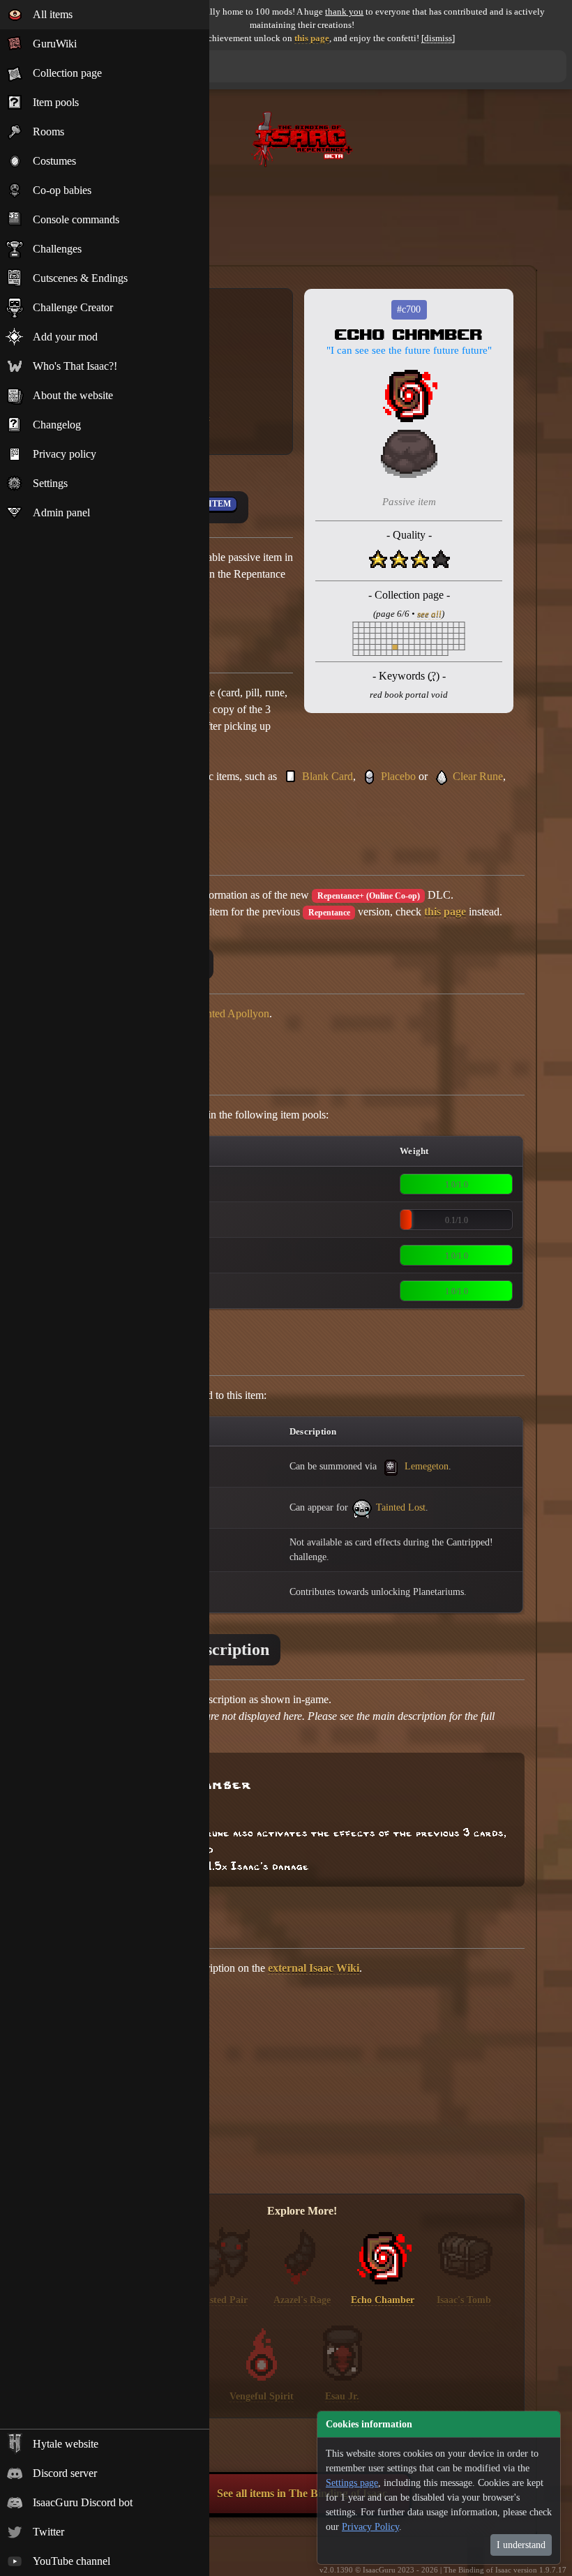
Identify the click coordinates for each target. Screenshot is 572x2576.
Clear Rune (478, 776)
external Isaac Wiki (314, 1968)
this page (312, 38)
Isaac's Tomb (464, 2300)
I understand (521, 2545)
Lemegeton (425, 1466)
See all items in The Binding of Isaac (302, 2493)
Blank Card (328, 776)
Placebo (398, 776)
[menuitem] (105, 15)
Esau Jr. (342, 2396)
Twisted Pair (221, 2300)
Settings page (352, 2483)
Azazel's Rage (302, 2300)
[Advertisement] (302, 210)
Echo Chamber (383, 2300)
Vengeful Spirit (262, 2396)
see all (429, 614)
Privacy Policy (370, 2527)
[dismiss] (438, 38)
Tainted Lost (399, 1507)
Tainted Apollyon (231, 1013)
